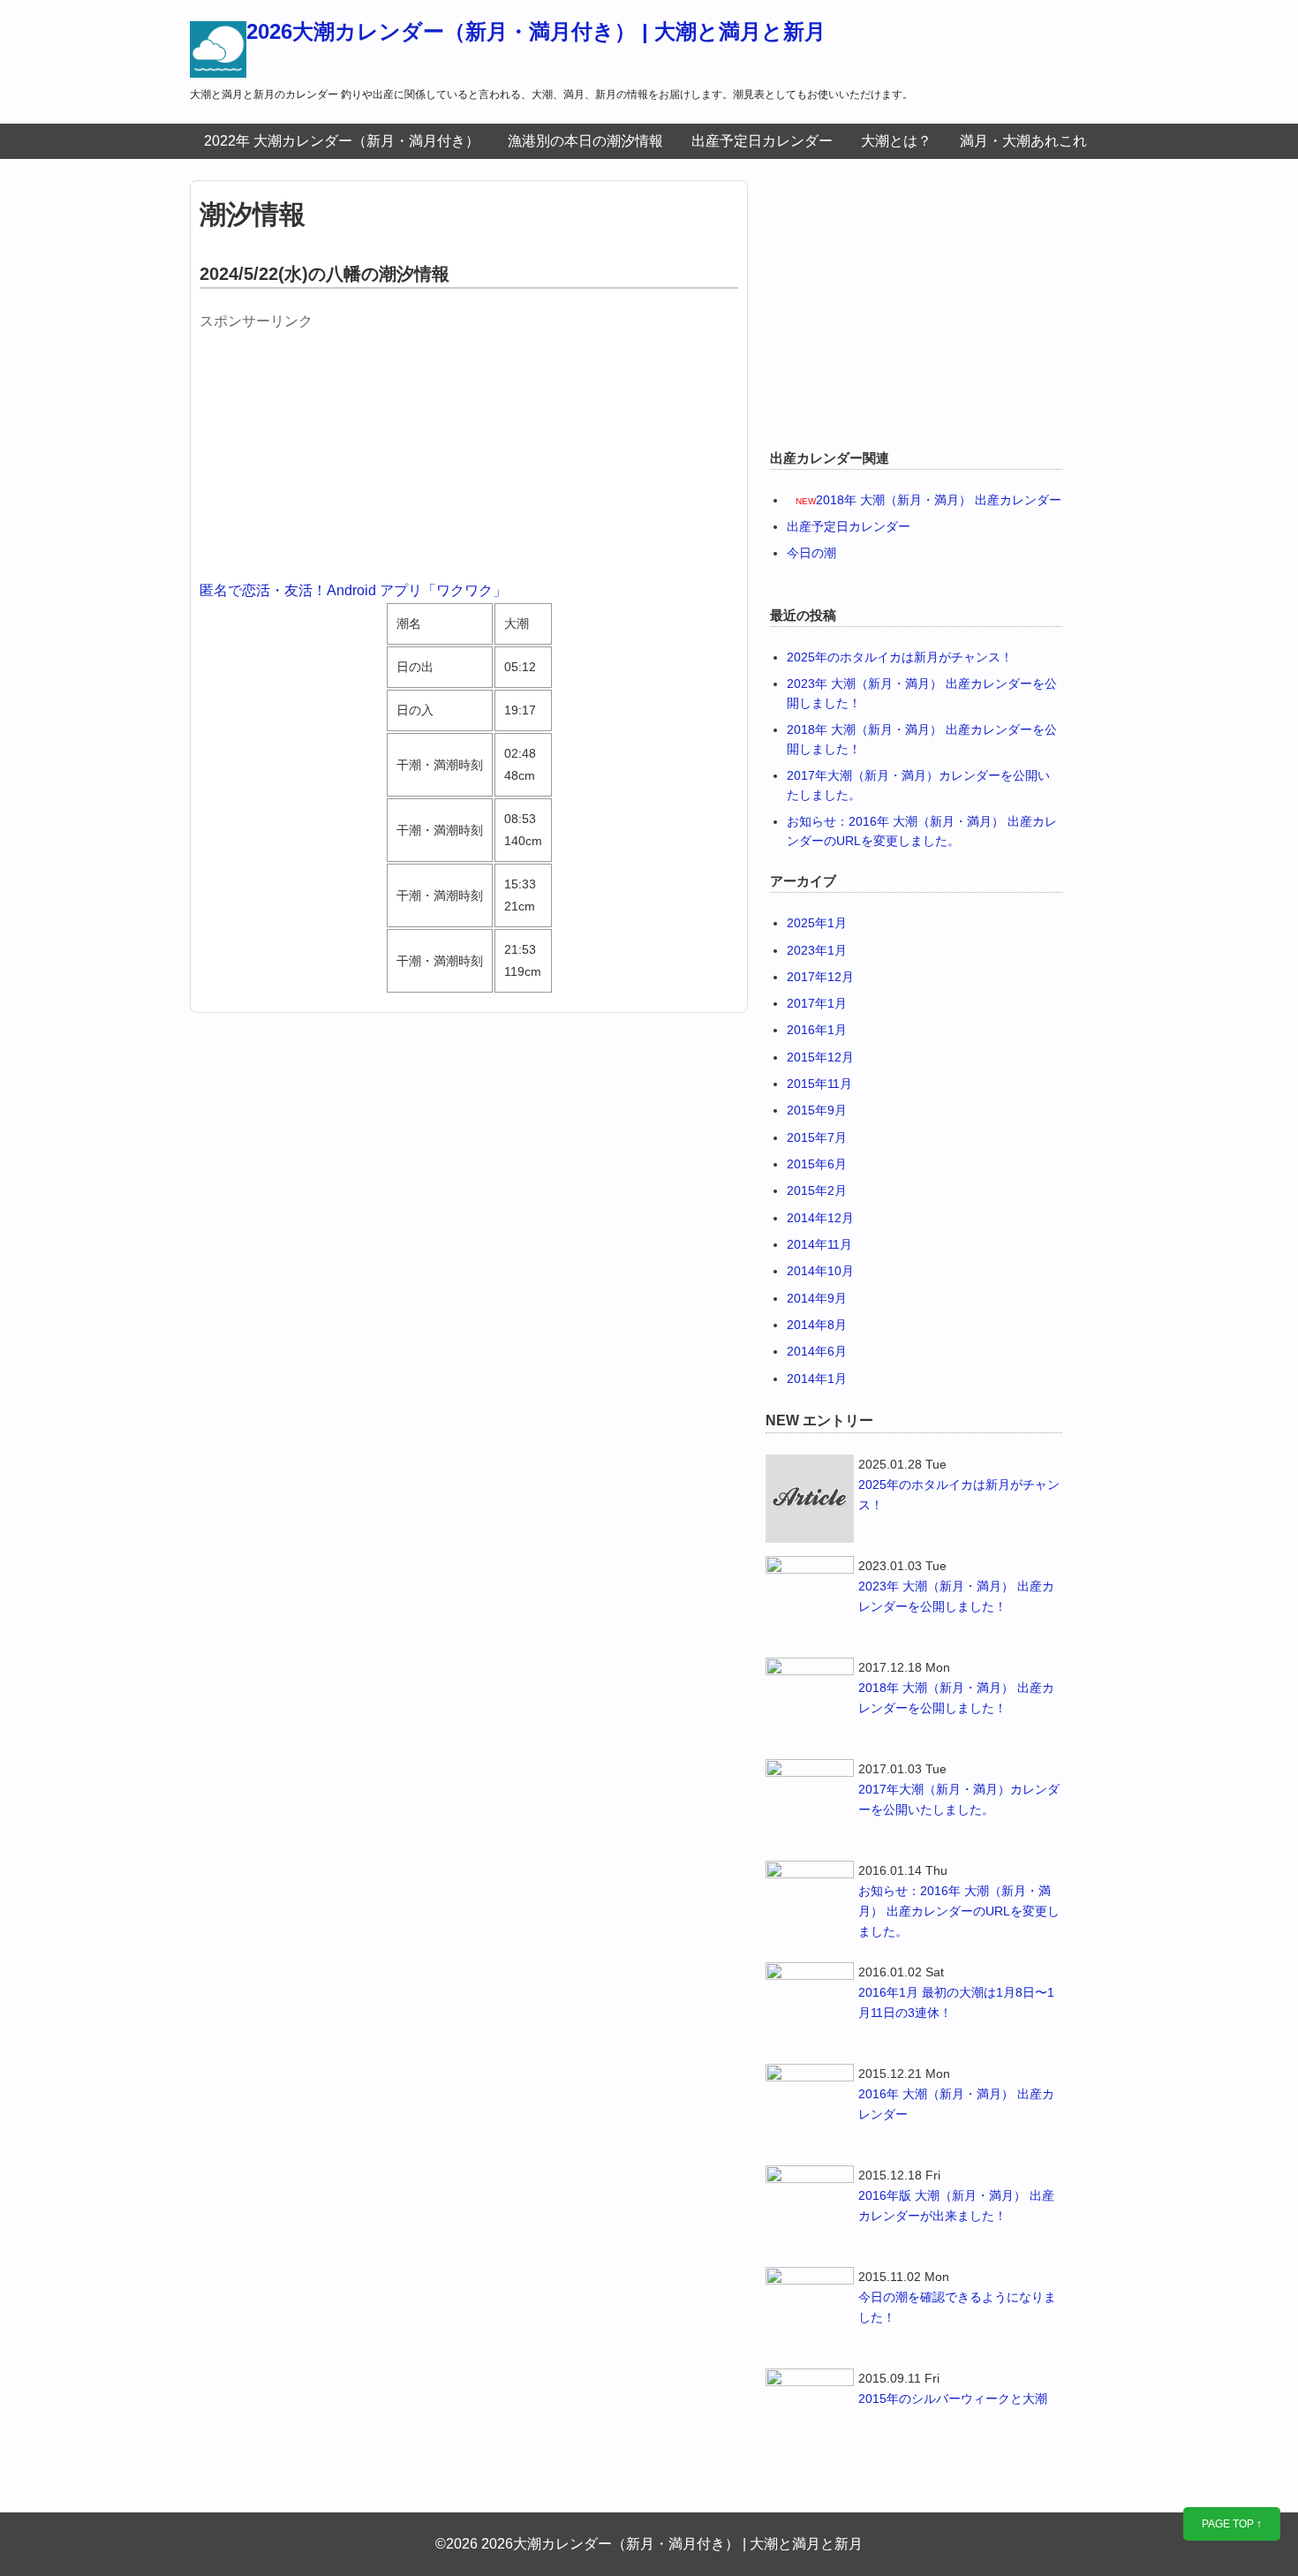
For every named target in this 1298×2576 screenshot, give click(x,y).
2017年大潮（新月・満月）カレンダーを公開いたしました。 (959, 1799)
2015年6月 (817, 1164)
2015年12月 (820, 1057)
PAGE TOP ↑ (1232, 2524)
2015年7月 (817, 1137)
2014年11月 (819, 1244)
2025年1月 (817, 923)
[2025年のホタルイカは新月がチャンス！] (810, 1499)
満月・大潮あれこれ (1023, 141)
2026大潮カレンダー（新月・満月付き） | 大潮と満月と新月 (536, 31)
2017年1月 (817, 1003)
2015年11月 (819, 1084)
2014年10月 (820, 1271)
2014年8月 (817, 1325)
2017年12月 (820, 977)
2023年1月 (817, 950)
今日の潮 (811, 553)
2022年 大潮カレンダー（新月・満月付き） (342, 141)
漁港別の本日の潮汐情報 (585, 141)
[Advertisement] (332, 448)
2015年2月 (817, 1190)
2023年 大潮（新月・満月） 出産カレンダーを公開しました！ (956, 1596)
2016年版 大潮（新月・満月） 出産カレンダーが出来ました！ (956, 2206)
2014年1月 (817, 1379)
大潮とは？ (896, 141)
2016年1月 (817, 1030)
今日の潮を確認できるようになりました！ (957, 2307)
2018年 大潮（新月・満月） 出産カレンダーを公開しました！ (956, 1698)
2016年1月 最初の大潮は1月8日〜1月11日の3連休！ (956, 2002)
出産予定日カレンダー (762, 141)
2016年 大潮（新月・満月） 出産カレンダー (956, 2104)
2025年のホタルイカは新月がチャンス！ (900, 657)
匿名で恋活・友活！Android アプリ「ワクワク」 (353, 590)
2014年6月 (817, 1351)
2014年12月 (820, 1218)
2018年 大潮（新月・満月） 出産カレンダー (939, 500)
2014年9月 (817, 1298)
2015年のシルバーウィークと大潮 (953, 2398)
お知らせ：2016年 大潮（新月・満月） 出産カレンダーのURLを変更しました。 (959, 1911)
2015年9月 (817, 1110)
